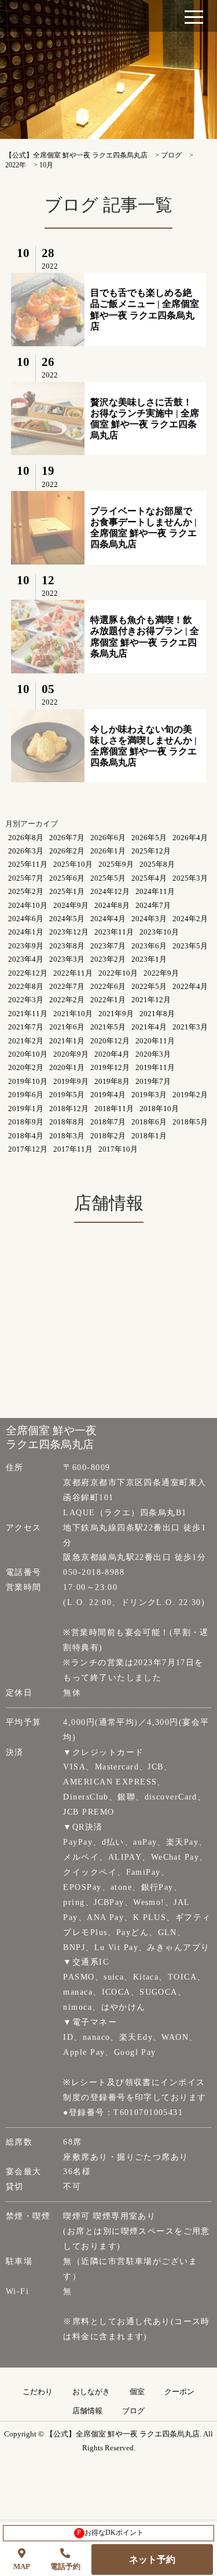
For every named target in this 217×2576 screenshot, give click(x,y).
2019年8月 (112, 1081)
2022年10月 (118, 973)
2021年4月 (149, 1027)
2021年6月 (67, 1027)
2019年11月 (155, 1067)
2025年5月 (108, 878)
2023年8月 (67, 946)
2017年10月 (118, 1149)
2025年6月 (67, 878)
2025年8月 (157, 864)
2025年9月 (116, 864)
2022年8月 (26, 986)
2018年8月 (67, 1122)
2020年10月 (28, 1054)
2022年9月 (161, 973)
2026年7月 (67, 838)
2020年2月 (26, 1067)
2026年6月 (108, 838)
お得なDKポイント (110, 2533)
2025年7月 (26, 878)
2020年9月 (71, 1054)
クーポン (179, 2392)
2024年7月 (153, 905)
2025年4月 (149, 878)
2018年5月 (190, 1122)
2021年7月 (26, 1027)
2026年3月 (26, 851)
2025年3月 (190, 878)
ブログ (133, 2411)
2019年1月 (26, 1109)
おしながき (91, 2392)
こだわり (38, 2392)
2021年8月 (157, 1014)
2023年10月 (159, 932)
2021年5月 (108, 1027)
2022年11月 (73, 973)
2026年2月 (67, 851)
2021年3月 (190, 1027)
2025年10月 (73, 864)
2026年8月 (26, 838)
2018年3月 (67, 1136)
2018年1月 (149, 1136)
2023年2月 (108, 959)
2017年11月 (73, 1149)
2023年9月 (26, 946)
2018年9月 (26, 1122)
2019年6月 (26, 1095)
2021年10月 (73, 1014)
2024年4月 (108, 919)
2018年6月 (149, 1122)
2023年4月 (26, 959)
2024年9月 (71, 905)
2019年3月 (149, 1095)
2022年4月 (190, 986)
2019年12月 (110, 1067)
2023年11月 (114, 932)
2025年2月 (26, 891)
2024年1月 (26, 932)
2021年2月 (26, 1041)
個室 (137, 2392)
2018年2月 (108, 1136)
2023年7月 (108, 946)
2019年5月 (67, 1095)
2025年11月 (28, 864)
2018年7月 (108, 1122)
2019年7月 (153, 1081)
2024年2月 (190, 919)
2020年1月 (67, 1067)
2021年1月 (67, 1041)
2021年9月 (116, 1014)
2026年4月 (190, 838)
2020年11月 (155, 1041)
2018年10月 (159, 1109)
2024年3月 (149, 919)
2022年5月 (149, 986)
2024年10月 (28, 905)
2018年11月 (114, 1109)
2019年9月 (71, 1081)
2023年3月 (67, 959)
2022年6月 (108, 986)
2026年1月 (108, 851)
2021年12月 (151, 1000)
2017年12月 (28, 1149)
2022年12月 (28, 973)
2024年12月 (110, 891)
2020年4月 (112, 1054)
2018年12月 (69, 1109)
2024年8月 (112, 905)
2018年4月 (26, 1136)
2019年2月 (190, 1095)
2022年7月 (67, 986)
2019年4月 (108, 1095)
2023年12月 (69, 932)
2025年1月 (67, 891)
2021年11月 (28, 1014)
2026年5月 (149, 838)
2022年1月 (108, 1000)
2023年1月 (149, 959)
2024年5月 (67, 919)
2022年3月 (26, 1000)
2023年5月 (190, 946)
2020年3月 (153, 1054)
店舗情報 (87, 2411)
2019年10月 (28, 1081)
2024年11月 (155, 891)
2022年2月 (67, 1000)
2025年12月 (151, 851)
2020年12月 (110, 1041)
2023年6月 (149, 946)
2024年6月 (26, 919)
